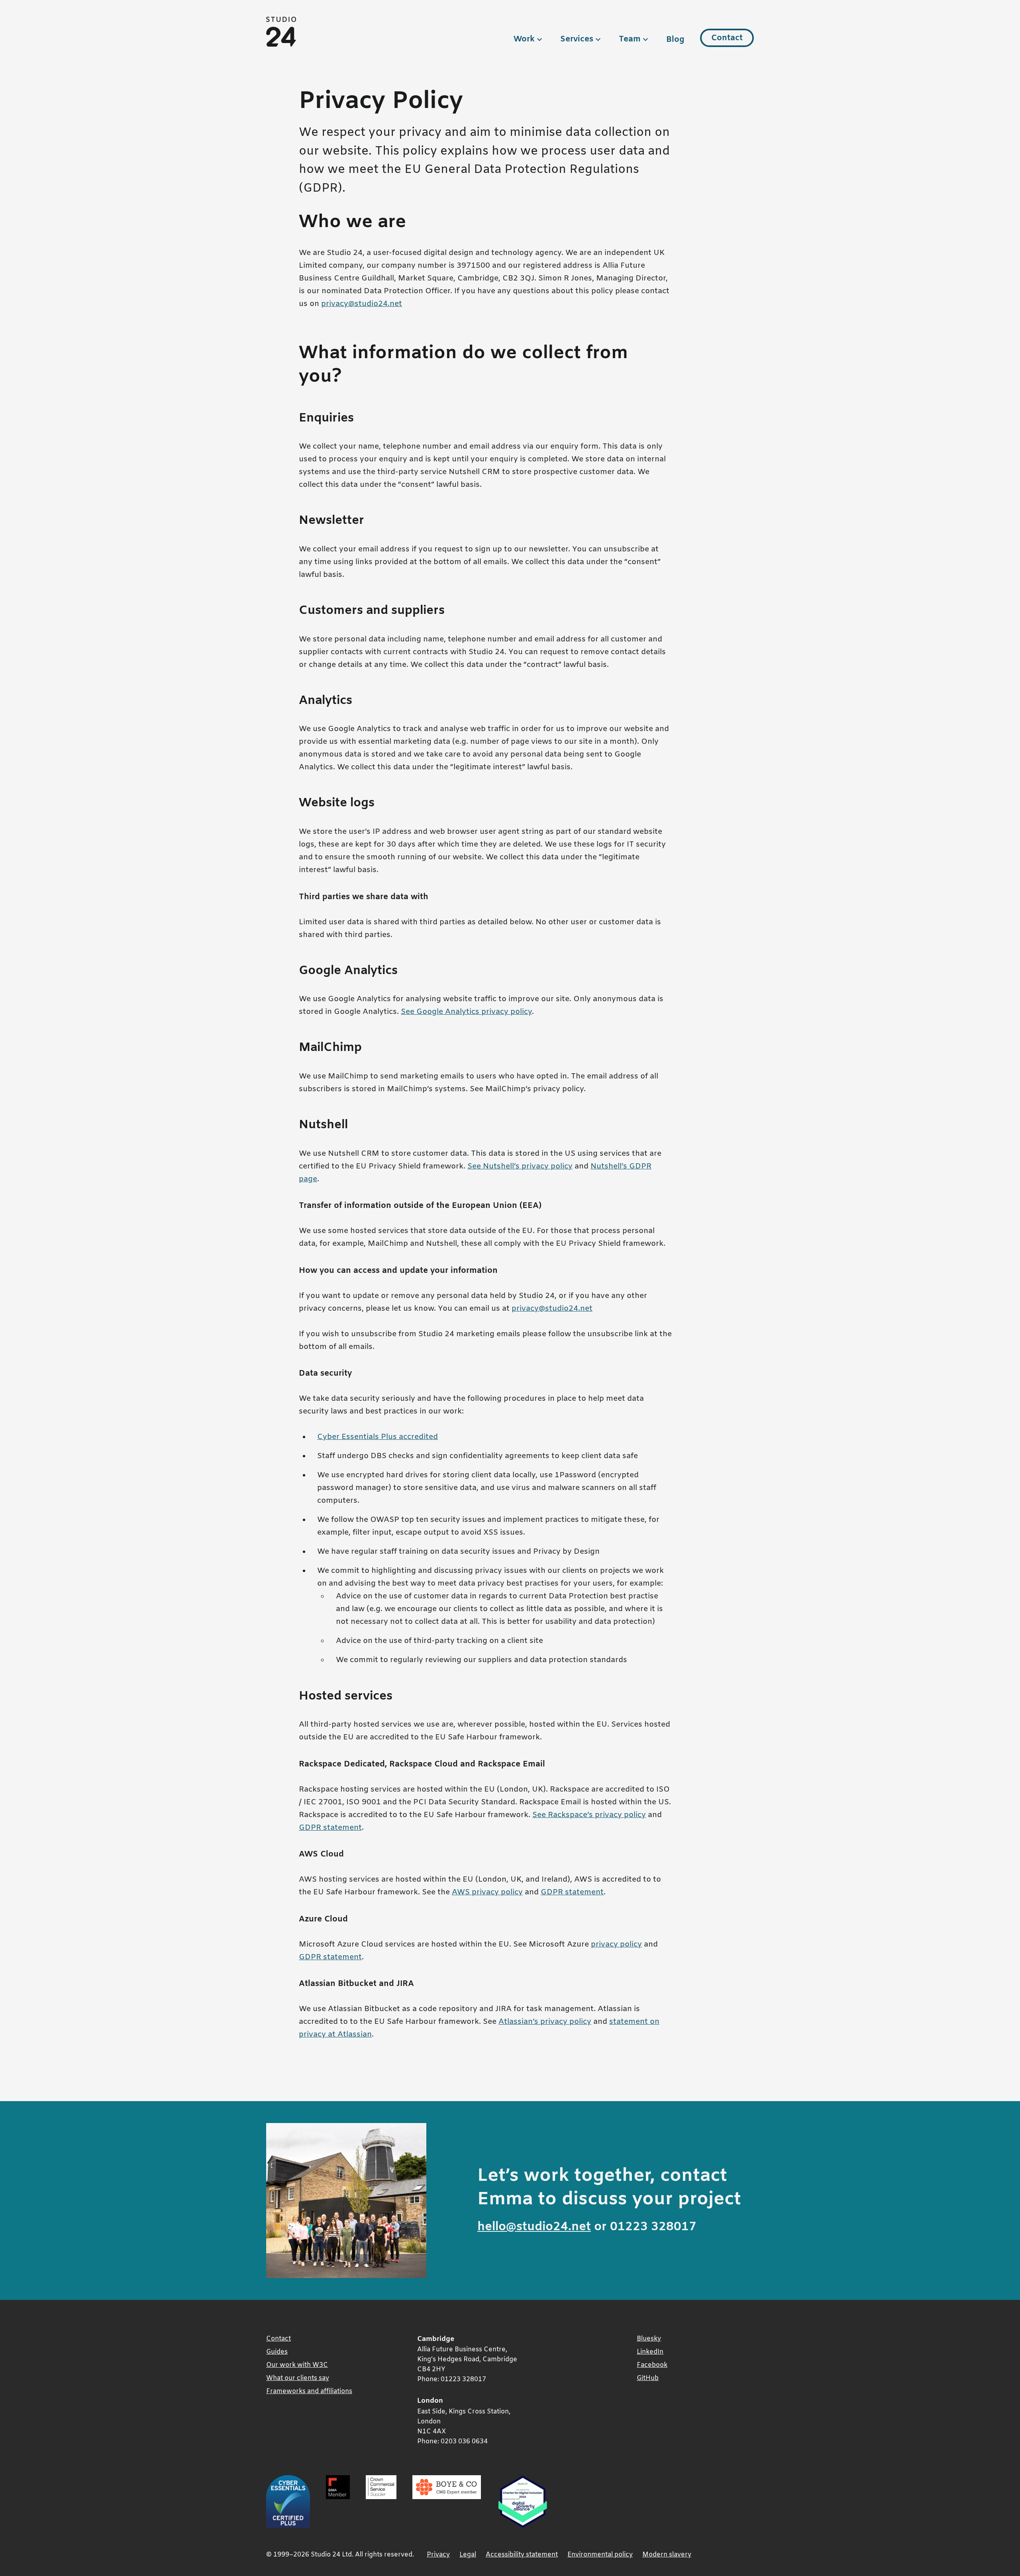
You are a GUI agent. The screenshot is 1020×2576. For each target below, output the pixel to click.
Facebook (652, 2365)
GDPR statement (330, 1828)
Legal (468, 2555)
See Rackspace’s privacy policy (589, 1815)
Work (524, 39)
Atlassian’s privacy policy (545, 2022)
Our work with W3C (297, 2365)
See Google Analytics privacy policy (466, 1012)
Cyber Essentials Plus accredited (378, 1437)
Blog (675, 40)
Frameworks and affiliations (309, 2391)
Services (577, 39)
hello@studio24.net (534, 2227)
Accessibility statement (522, 2555)
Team (630, 39)
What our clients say (298, 2378)
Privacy (438, 2555)
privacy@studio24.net (362, 304)
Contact (727, 38)
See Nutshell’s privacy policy (520, 1167)
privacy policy (616, 1945)
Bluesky (649, 2339)
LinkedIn (650, 2352)
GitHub (648, 2378)
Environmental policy (600, 2555)
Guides (277, 2352)
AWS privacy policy (487, 1893)
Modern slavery (667, 2555)
